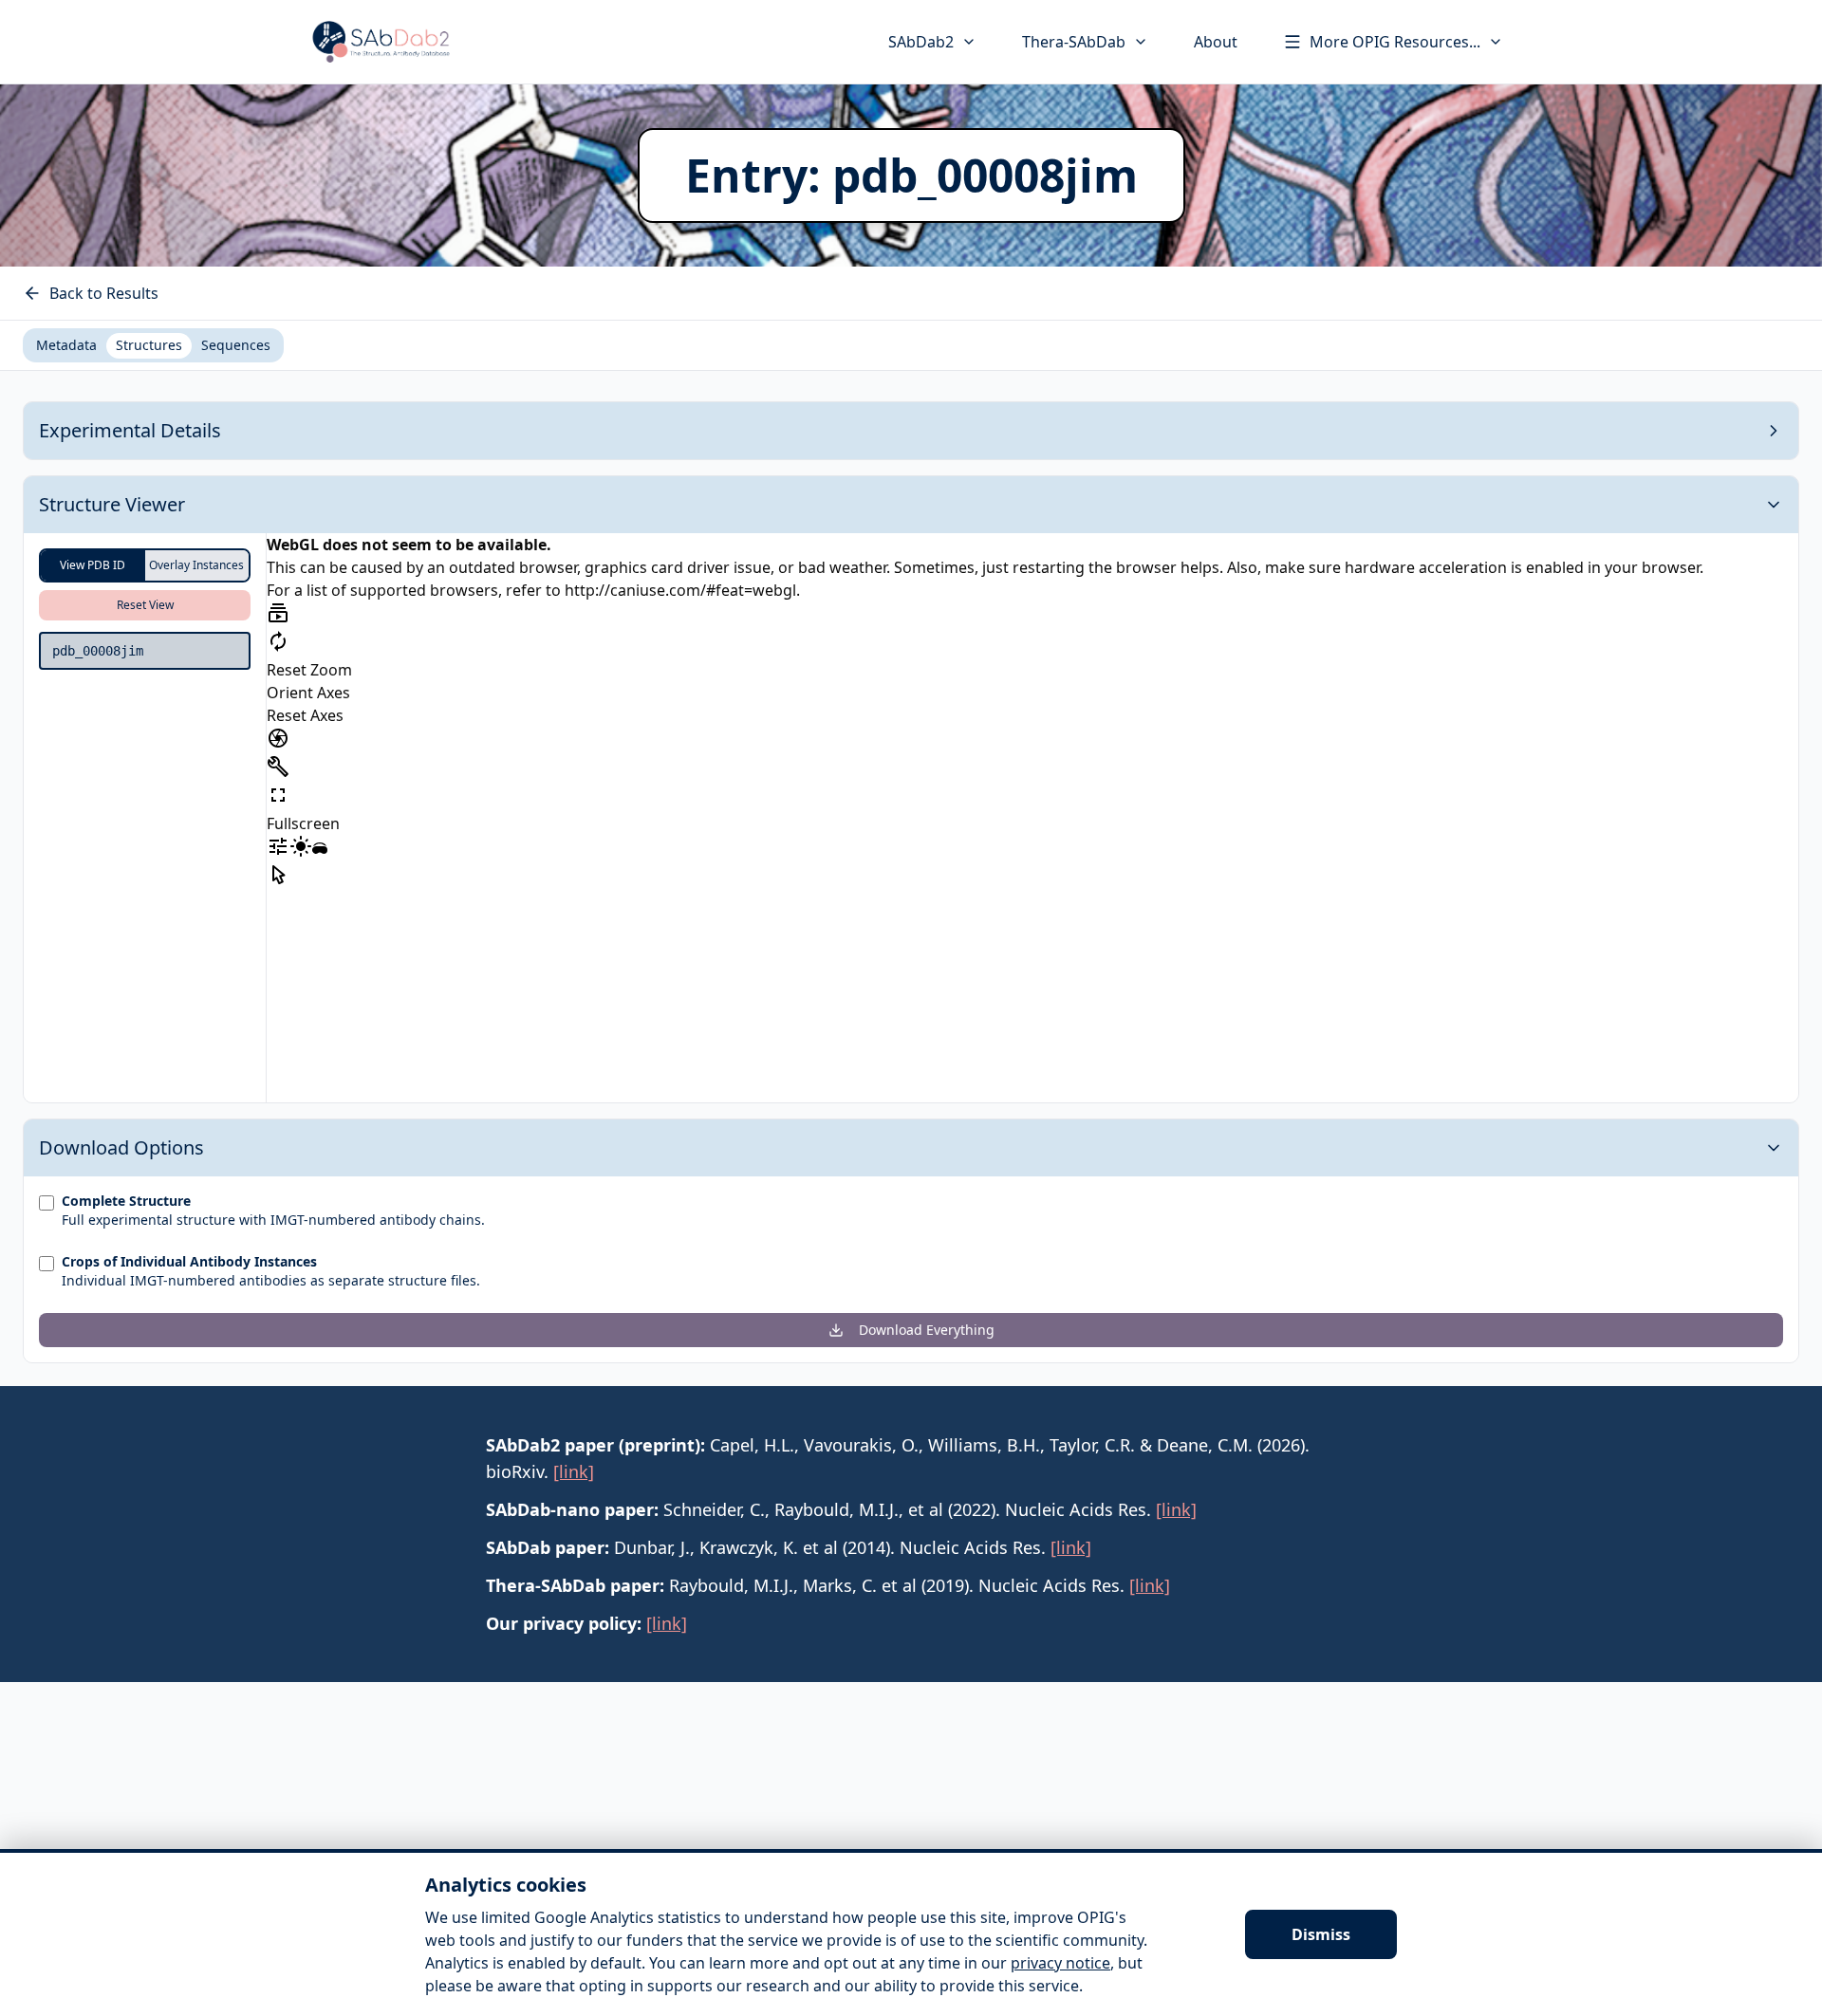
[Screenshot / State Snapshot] (278, 738)
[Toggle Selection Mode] (278, 875)
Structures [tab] (149, 345)
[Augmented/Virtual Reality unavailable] (320, 850)
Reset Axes (305, 715)
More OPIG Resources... (1395, 42)
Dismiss (1321, 1934)
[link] (574, 1471)
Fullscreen (303, 823)
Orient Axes (308, 693)
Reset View (145, 605)
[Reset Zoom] (278, 641)
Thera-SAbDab (1074, 42)
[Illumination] (301, 846)
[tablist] (153, 345)
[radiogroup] (145, 565)
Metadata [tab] (66, 345)
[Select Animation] (278, 613)
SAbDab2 (921, 42)
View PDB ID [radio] (93, 565)
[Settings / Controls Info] (278, 846)
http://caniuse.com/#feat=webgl (680, 590)
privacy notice (1060, 1963)
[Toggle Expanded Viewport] (278, 795)
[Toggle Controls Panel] (278, 767)
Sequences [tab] (236, 345)
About (1216, 42)
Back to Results (104, 293)
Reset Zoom (309, 670)
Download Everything (927, 1330)
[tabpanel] (911, 882)
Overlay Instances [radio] (196, 565)
